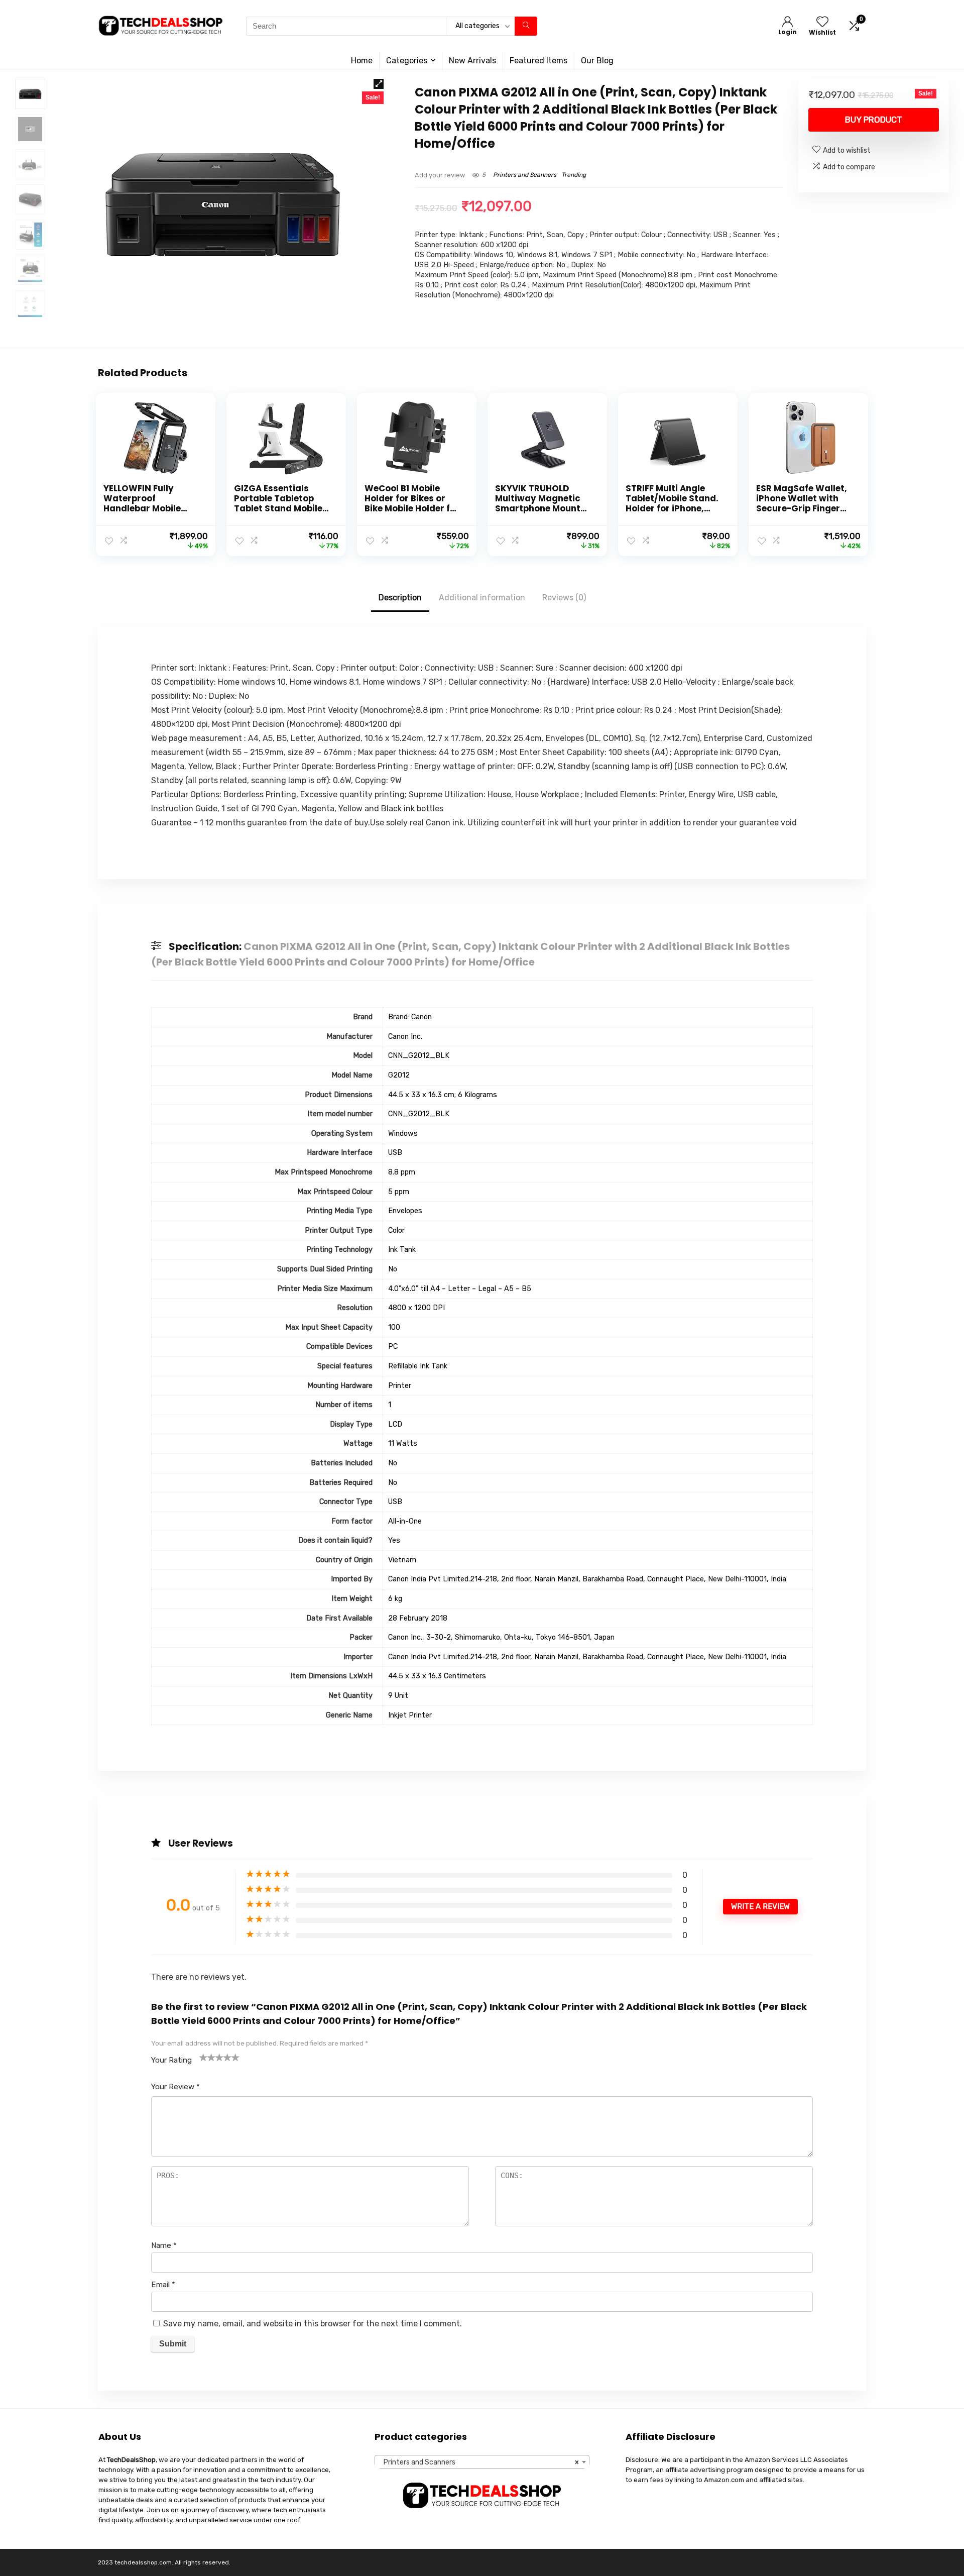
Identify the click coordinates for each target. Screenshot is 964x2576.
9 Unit (398, 1696)
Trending (574, 175)
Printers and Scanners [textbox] (479, 2462)
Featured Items (538, 61)
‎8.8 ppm (402, 1172)
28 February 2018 (418, 1618)
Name (164, 2245)
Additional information (482, 598)
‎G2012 (399, 1075)
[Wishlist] (822, 23)
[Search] (526, 26)
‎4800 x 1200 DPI (416, 1308)
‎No (393, 1269)
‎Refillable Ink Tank (418, 1366)
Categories (407, 61)
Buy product (874, 120)
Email (163, 2285)
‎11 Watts (403, 1443)
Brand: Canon (410, 1017)
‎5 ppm (399, 1192)
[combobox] (482, 2462)
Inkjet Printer (410, 1715)
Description (400, 598)
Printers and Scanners (525, 175)
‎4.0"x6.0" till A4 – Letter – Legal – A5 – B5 (460, 1289)
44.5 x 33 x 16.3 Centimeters (437, 1676)
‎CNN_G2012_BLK (419, 1056)
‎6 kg (395, 1599)
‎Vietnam (402, 1560)
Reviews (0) (564, 598)
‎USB (395, 1153)
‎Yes (394, 1540)
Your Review (175, 2087)
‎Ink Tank (402, 1250)
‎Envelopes (405, 1211)
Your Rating (171, 2060)
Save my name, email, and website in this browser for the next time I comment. (313, 2324)
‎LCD (395, 1424)
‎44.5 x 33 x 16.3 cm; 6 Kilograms (443, 1095)
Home (362, 61)
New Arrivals (472, 61)
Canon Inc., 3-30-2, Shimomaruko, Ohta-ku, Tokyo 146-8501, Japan (501, 1637)
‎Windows (403, 1134)
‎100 (394, 1327)
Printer (400, 1386)
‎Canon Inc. (405, 1037)
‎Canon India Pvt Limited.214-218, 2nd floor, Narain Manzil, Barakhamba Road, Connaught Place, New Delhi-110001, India (587, 1579)
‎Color (396, 1230)
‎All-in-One (405, 1521)
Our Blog (597, 61)
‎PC (393, 1347)
